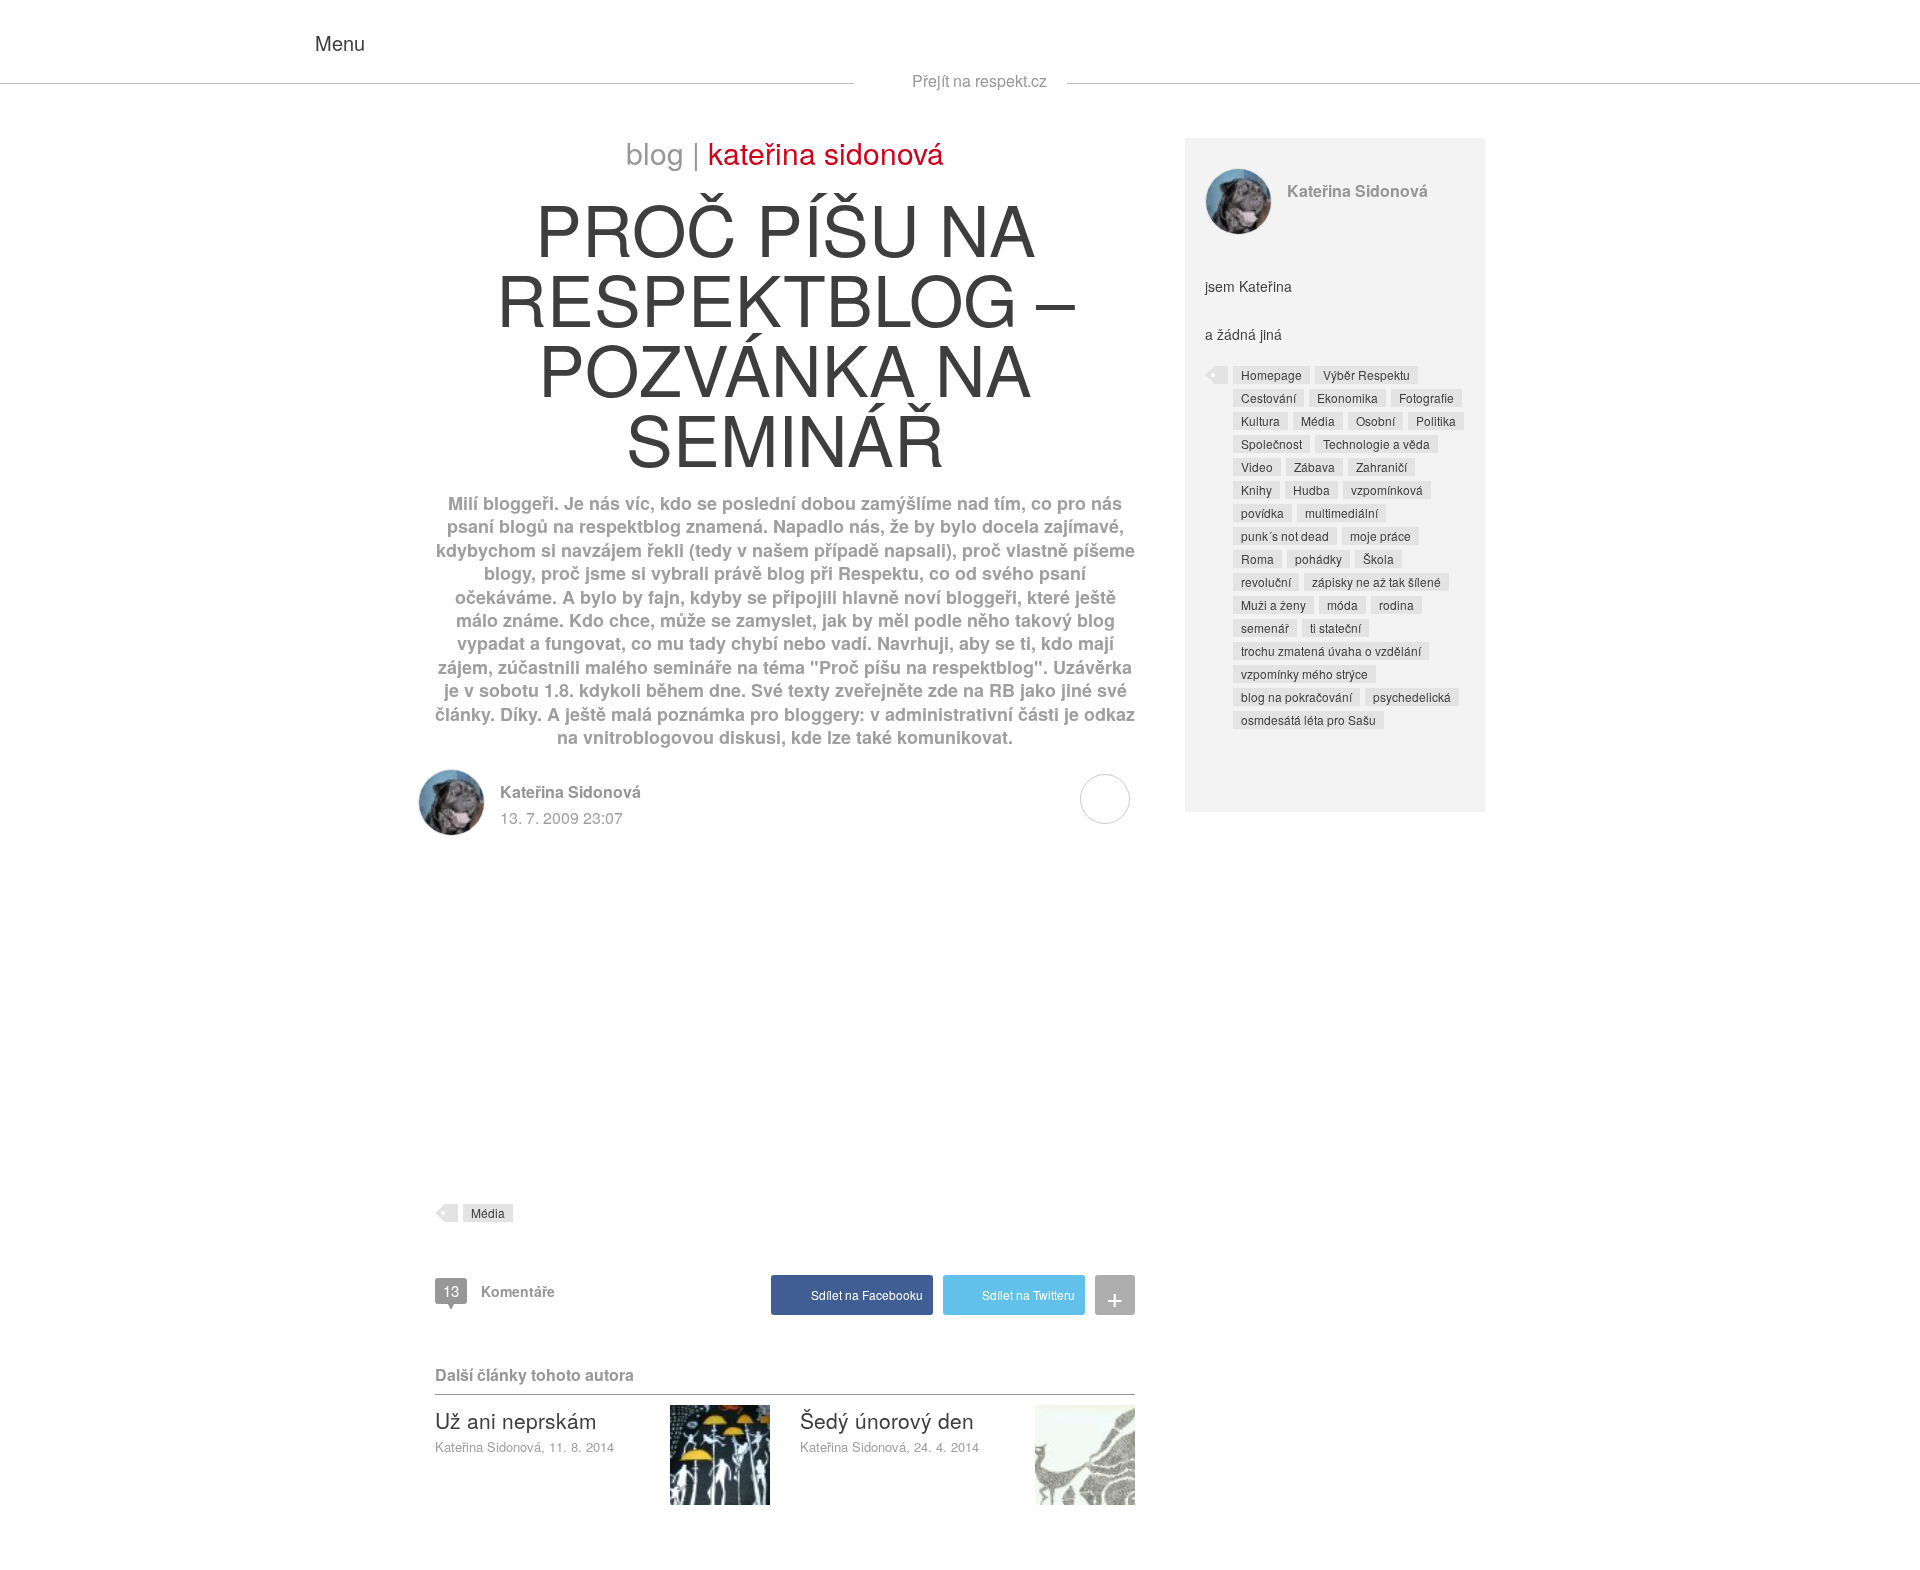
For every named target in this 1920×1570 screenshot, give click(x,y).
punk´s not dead (1285, 535)
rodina (1396, 604)
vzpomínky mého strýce (1304, 673)
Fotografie (1426, 397)
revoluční (1266, 581)
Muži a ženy (1273, 604)
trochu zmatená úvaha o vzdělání (1331, 650)
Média (488, 1212)
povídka (1262, 512)
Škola (1378, 558)
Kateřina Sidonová (826, 152)
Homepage (1271, 374)
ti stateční (1335, 627)
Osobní (1375, 420)
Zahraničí (1381, 466)
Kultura (1260, 420)
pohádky (1318, 558)
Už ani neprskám (516, 1420)
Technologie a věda (1376, 443)
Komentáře (499, 1290)
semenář (1265, 627)
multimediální (1341, 512)
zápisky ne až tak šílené (1376, 581)
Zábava (1314, 466)
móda (1342, 604)
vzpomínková (1387, 489)
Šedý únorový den (887, 1420)
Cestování (1268, 397)
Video (1257, 466)
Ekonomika (1347, 397)
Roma (1257, 558)
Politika (1436, 420)
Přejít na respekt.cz (979, 80)
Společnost (1271, 443)
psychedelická (1412, 696)
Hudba (1311, 489)
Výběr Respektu (1366, 374)
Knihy (1256, 489)
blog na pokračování (1296, 696)
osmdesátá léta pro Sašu (1308, 719)
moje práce (1380, 535)
